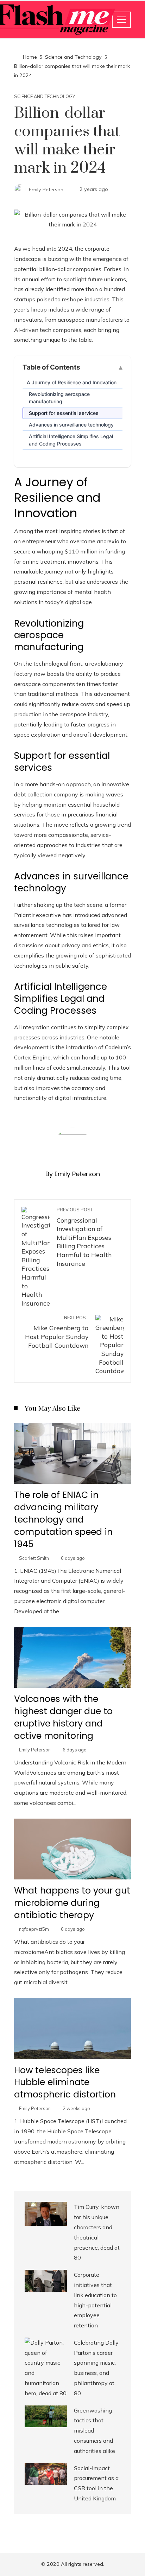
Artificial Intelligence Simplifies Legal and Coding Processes (71, 440)
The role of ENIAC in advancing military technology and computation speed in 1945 (63, 1520)
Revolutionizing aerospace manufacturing (59, 398)
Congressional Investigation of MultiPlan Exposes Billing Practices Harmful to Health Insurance (84, 1237)
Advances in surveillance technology (71, 425)
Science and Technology (45, 97)
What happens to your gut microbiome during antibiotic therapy (72, 1903)
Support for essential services (64, 413)
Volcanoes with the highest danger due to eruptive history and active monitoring (63, 1717)
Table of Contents (51, 367)
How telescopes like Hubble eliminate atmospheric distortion (65, 2082)
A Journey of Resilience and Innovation (72, 382)
